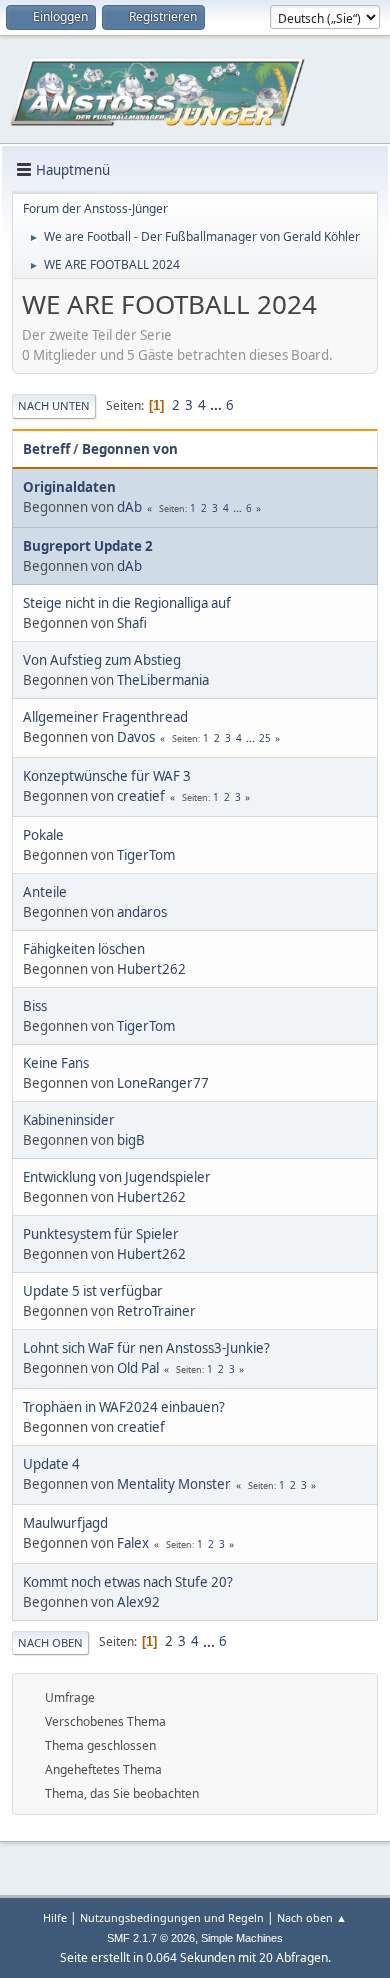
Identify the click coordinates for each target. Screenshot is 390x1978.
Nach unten (54, 405)
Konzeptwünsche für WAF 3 (107, 776)
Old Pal (138, 1368)
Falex (133, 1543)
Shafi (132, 623)
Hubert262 (151, 969)
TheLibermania (163, 680)
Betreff (46, 449)
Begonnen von (130, 449)
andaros (142, 912)
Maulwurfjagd (65, 1523)
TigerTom (146, 855)
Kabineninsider (69, 1120)
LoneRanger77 (163, 1083)
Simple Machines (242, 1938)
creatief (141, 796)
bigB (131, 1140)
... (217, 405)
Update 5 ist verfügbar (93, 1291)
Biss (35, 1006)
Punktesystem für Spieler (101, 1234)
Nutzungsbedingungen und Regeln (172, 1917)
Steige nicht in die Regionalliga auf (127, 603)
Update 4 (51, 1464)
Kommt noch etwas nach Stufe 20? (128, 1582)
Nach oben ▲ (312, 1917)
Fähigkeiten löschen (84, 949)
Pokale (43, 835)
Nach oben (50, 1642)
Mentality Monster (174, 1484)
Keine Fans (56, 1063)
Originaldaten (69, 487)
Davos (136, 737)
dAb (129, 507)
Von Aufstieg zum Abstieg (102, 660)
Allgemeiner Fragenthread (105, 717)
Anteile (45, 892)
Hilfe (55, 1917)
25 (265, 738)
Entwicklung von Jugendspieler (117, 1177)
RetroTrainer (156, 1311)
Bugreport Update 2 (88, 546)
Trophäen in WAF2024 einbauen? (124, 1407)
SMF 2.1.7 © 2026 (151, 1938)
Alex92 (138, 1602)
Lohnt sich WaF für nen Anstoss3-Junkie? (146, 1348)
